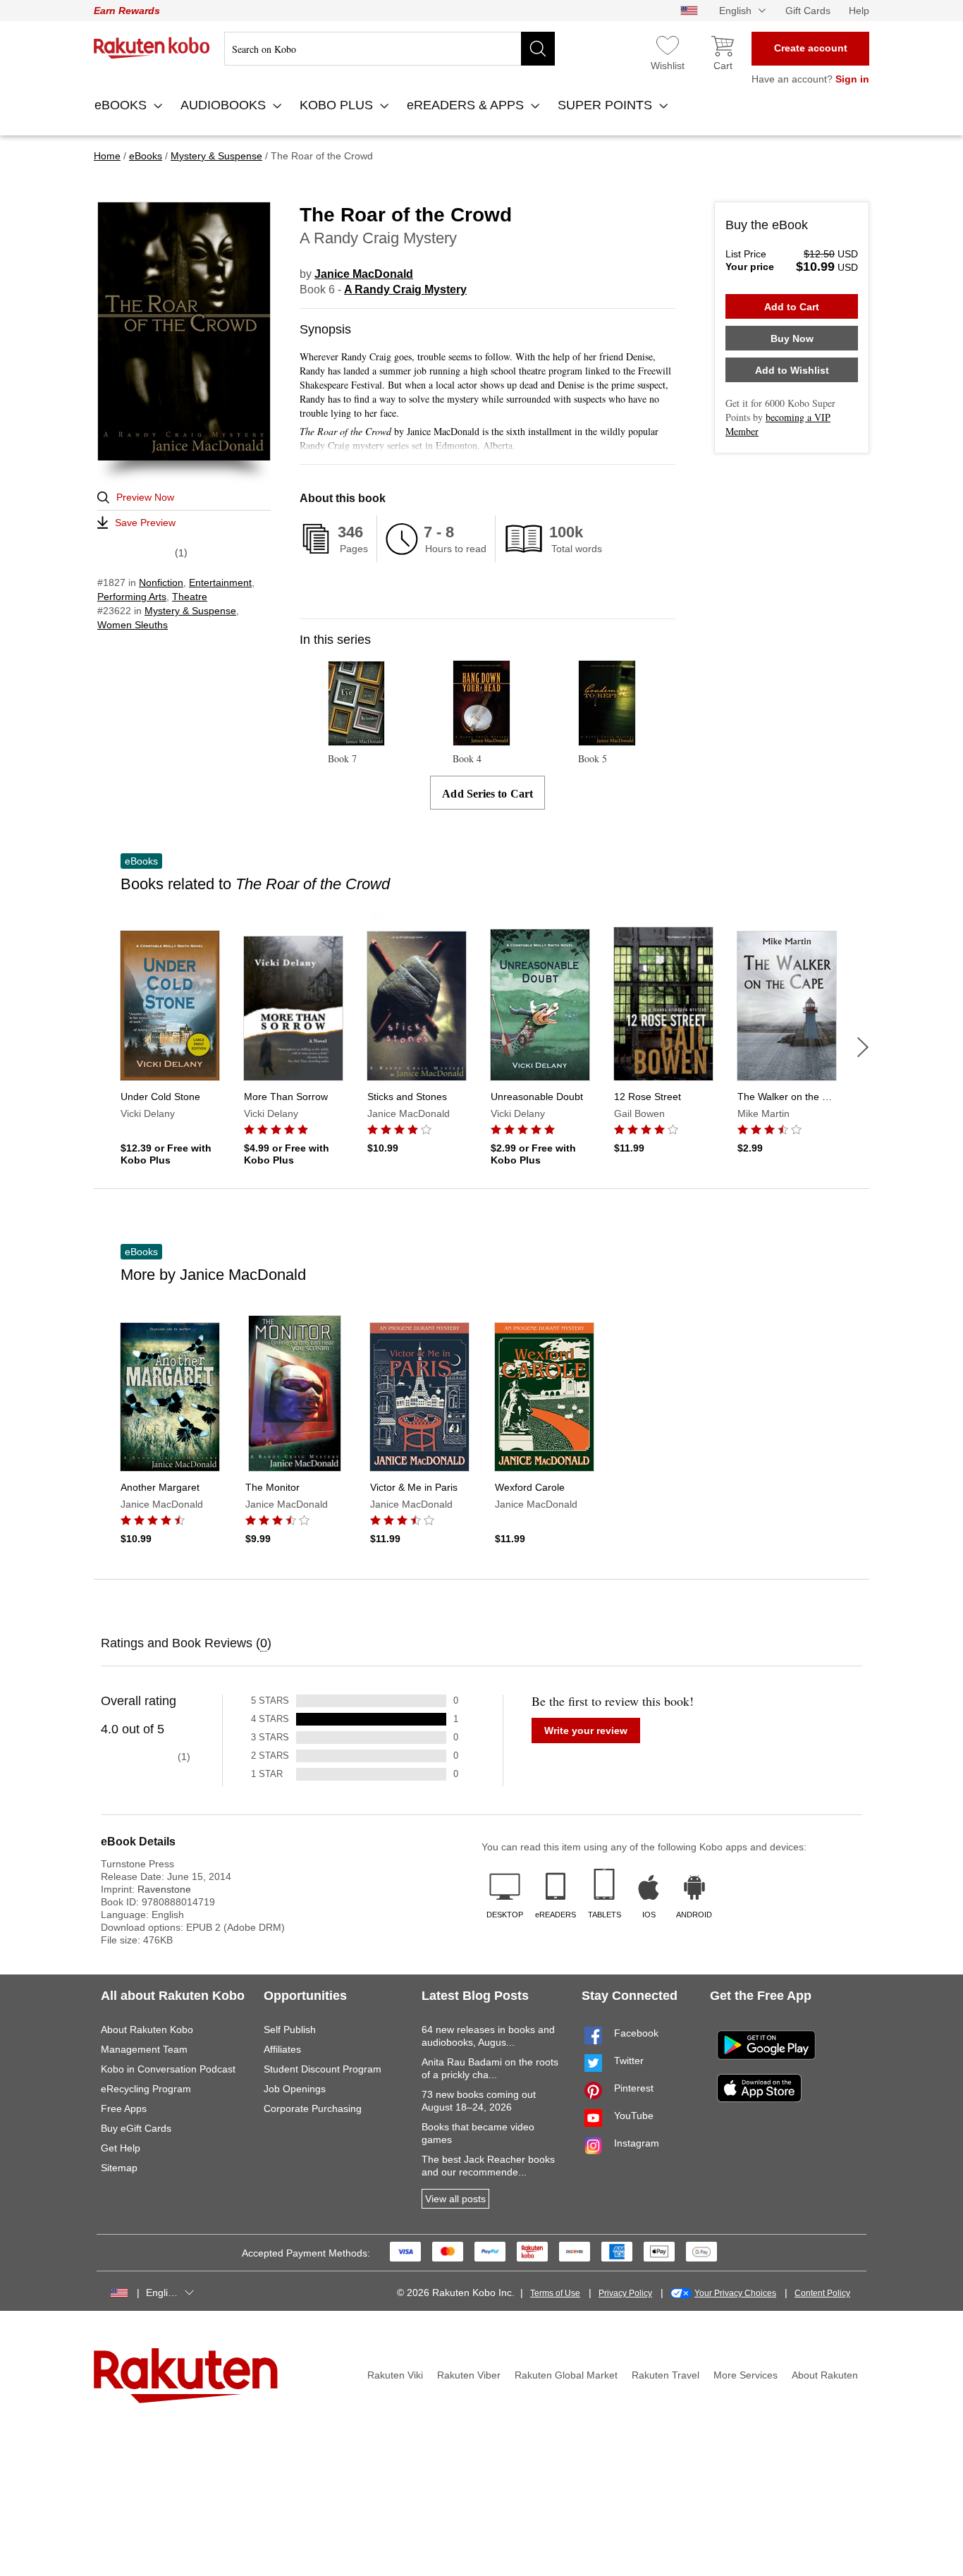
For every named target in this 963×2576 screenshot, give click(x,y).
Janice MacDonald (364, 274)
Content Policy (822, 2293)
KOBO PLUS (338, 105)
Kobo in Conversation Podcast (168, 2069)
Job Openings (295, 2089)
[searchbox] (390, 49)
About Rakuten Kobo (147, 2029)
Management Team (144, 2049)
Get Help (121, 2148)
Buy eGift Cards (136, 2128)
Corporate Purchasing (313, 2108)
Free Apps (124, 2108)
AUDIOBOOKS (225, 105)
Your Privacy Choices (735, 2293)
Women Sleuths (133, 625)
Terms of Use (555, 2293)
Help (859, 11)
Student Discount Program (323, 2069)
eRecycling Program (146, 2089)
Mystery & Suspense (190, 611)
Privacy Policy (625, 2293)
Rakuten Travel (665, 2375)
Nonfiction (161, 582)
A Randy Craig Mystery (405, 289)
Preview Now (145, 497)
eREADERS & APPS (467, 105)
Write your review (586, 1730)
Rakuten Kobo (152, 48)
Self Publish (290, 2029)
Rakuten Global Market (566, 2375)
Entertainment (220, 582)
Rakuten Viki (395, 2375)
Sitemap (119, 2168)
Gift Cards (808, 11)
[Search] (538, 49)
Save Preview (145, 523)
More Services (746, 2375)
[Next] (863, 1047)
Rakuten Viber (469, 2375)
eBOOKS (122, 105)
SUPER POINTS (607, 105)
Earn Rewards (127, 11)
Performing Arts (132, 597)
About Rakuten (825, 2375)
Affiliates (282, 2049)
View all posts (455, 2199)
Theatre (190, 597)
